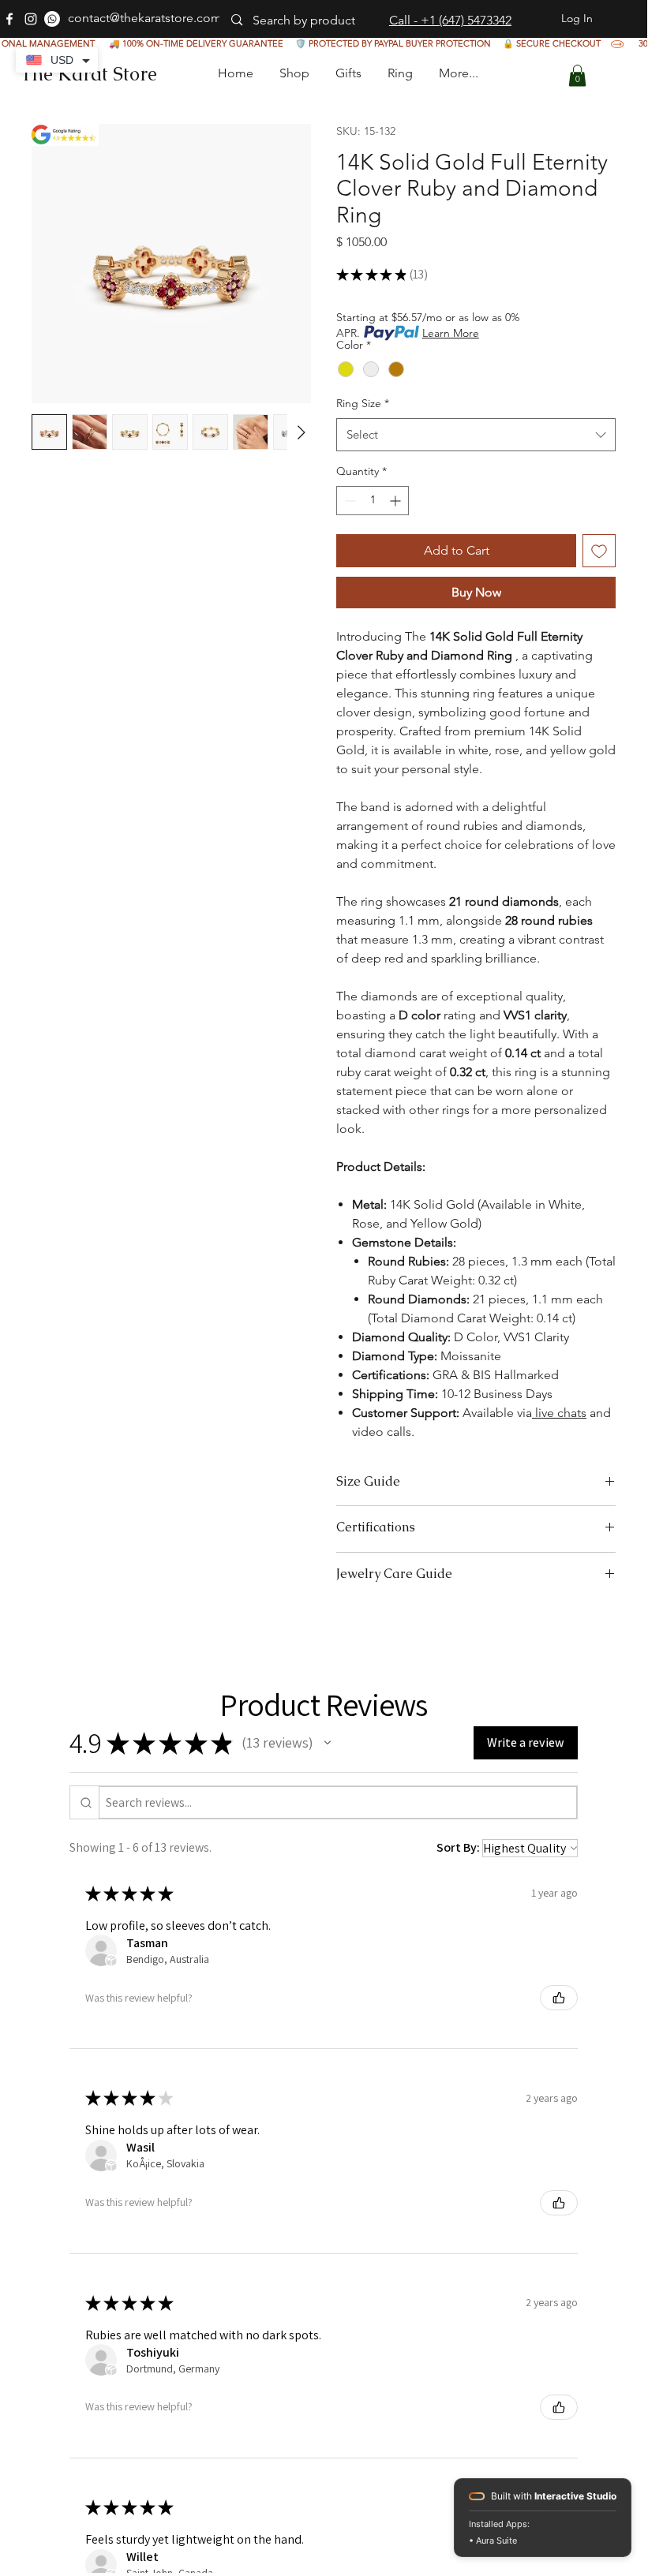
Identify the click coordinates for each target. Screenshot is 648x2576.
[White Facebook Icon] (9, 19)
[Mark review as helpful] (559, 1998)
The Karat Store (88, 74)
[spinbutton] (373, 501)
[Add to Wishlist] (599, 551)
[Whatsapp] (52, 19)
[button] (347, 73)
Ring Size (363, 403)
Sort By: (458, 1847)
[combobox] (476, 435)
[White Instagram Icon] (31, 19)
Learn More (451, 333)
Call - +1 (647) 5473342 (450, 20)
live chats (559, 1413)
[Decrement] (348, 501)
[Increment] (397, 501)
